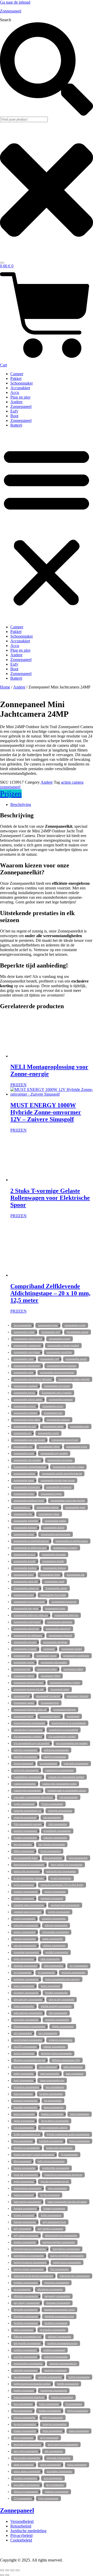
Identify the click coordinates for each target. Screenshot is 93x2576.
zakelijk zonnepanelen (55, 1757)
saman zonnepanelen (53, 1939)
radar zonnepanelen (50, 1959)
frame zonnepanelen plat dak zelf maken (67, 2202)
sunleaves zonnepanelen (26, 1892)
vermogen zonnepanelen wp (28, 1811)
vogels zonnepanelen (24, 1804)
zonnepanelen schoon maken (28, 1400)
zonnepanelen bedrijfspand (27, 1622)
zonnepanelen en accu (24, 1555)
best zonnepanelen (23, 2411)
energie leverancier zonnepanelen (30, 2262)
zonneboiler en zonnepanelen (64, 1730)
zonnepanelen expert (24, 1534)
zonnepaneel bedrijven (64, 1710)
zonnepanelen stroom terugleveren (57, 1373)
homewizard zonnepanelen (59, 2148)
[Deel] (12, 2570)
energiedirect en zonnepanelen (29, 2256)
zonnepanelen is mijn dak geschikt (68, 1501)
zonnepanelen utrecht (76, 1359)
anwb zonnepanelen (24, 2438)
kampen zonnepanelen (52, 2114)
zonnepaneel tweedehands (76, 1656)
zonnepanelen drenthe (53, 1561)
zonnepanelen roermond (61, 1400)
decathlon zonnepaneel (56, 2323)
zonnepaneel (73, 1716)
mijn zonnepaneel (48, 2067)
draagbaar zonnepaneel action (59, 2316)
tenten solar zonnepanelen (27, 1871)
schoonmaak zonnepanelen (55, 1932)
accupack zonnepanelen (25, 2478)
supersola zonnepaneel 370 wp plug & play (62, 1885)
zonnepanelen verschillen (59, 1352)
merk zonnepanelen (73, 2067)
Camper (17, 374)
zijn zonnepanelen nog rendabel (72, 1743)
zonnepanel (49, 1649)
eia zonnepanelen (22, 2289)
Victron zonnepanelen (52, 1804)
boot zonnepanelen (23, 2404)
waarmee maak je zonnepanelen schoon (67, 1791)
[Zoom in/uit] (2, 2570)
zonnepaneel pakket (73, 1669)
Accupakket (20, 388)
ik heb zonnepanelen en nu (27, 2134)
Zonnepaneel (11, 11)
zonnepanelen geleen (49, 1514)
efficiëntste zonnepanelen (50, 2289)
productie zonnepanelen (73, 1973)
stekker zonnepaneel (24, 1898)
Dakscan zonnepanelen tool (27, 2337)
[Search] (2, 263)
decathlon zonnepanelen (26, 2323)
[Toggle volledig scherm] (7, 2570)
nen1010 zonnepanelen (25, 2047)
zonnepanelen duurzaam (54, 1555)
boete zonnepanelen (49, 2404)
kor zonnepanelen (53, 2101)
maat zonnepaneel (75, 2074)
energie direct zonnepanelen (67, 2262)
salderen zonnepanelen (54, 1946)
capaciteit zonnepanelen (26, 2370)
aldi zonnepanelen (54, 2451)
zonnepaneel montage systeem (65, 1683)
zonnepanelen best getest (26, 1609)
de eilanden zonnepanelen (53, 2330)
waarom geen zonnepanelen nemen (59, 1784)
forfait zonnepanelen (51, 2215)
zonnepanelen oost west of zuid (29, 1440)
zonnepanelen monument (60, 1460)
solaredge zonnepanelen (54, 1919)
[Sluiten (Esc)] (18, 2570)
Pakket (16, 378)
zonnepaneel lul (22, 1696)
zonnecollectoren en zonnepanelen (69, 1723)
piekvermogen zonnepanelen (28, 2013)
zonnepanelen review (53, 1406)
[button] (47, 526)
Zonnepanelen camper (56, 1588)
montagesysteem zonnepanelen (56, 2053)
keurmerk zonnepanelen (25, 2107)
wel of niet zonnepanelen (26, 1770)
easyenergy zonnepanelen (57, 2296)
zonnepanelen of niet (77, 1447)
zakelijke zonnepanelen (25, 1757)
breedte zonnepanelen (68, 2384)
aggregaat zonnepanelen (59, 2458)
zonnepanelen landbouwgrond (29, 1501)
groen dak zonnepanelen (26, 2175)
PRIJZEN (18, 1085)
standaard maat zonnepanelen (65, 1905)
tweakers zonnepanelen (25, 1838)
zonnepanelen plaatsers (58, 1420)
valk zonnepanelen (58, 1824)
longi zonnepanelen (24, 2080)
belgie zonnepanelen (78, 2411)
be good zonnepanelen (25, 2424)
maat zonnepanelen (50, 2074)
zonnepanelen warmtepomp (27, 1346)
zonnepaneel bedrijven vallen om (30, 1710)
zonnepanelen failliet (54, 1528)
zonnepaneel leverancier (48, 1696)
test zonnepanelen (53, 1858)
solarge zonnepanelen (24, 1919)
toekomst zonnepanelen (55, 1838)
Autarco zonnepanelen (25, 2431)
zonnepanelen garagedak (26, 1521)
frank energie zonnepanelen (27, 2202)
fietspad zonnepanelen (25, 2222)
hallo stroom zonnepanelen (51, 2161)
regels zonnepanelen (24, 1959)
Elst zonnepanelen (60, 2269)
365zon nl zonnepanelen (26, 2492)
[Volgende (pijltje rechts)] (7, 2575)
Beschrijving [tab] (21, 805)
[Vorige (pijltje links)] (2, 2575)
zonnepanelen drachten (25, 1568)
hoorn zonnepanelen (80, 2141)
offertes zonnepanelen (63, 2027)
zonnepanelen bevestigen (64, 1602)
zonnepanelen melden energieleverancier (62, 1474)
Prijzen (11, 794)
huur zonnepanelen (23, 2141)
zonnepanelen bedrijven (66, 1615)
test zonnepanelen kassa (26, 1858)
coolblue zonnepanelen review (62, 2343)
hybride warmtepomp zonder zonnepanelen (68, 2134)
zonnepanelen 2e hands (25, 1649)
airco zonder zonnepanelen (27, 2458)
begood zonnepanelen (25, 2418)
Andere (16, 402)
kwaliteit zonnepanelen (51, 2094)
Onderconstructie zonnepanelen (29, 2027)
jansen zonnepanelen (24, 2121)
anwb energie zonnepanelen (27, 2445)
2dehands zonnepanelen (57, 2492)
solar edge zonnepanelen (26, 1925)
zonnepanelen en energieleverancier (31, 1541)
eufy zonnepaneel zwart (54, 2222)
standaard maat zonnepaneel (28, 1912)
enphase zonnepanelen (25, 2242)
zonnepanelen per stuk (25, 1426)
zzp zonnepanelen (22, 1325)
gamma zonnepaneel (24, 2195)
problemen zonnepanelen (26, 1979)
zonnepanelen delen (50, 1575)
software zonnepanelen (56, 1925)
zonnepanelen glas (23, 1514)
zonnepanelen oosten (48, 1433)
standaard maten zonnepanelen (29, 1905)
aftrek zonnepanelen (24, 2465)
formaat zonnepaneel (24, 2215)
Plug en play (21, 397)
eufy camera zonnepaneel (26, 2236)
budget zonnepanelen (79, 2377)
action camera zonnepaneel (27, 2471)
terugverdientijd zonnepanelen (29, 1865)
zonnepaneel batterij (50, 1716)
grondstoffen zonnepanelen (56, 2168)
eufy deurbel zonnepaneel (50, 2229)
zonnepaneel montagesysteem (28, 1683)
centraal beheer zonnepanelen (28, 2364)
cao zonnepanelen (22, 2377)
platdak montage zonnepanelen (56, 2006)
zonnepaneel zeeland (72, 1649)
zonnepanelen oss (22, 1433)
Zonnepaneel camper (24, 1703)
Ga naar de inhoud (15, 2)
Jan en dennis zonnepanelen (55, 2121)
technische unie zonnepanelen (61, 1871)
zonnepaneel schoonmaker (54, 1662)
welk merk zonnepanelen (76, 1764)
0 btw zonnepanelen (48, 2498)
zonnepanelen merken (24, 1474)
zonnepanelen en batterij (65, 1548)
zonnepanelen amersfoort (58, 1629)
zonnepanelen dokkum (54, 1568)
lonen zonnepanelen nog (52, 2080)
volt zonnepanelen (69, 1797)
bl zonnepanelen (74, 2404)
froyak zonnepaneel (50, 2195)
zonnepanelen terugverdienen (62, 1366)
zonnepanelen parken (53, 1426)
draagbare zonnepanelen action (59, 2310)
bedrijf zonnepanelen (53, 2418)
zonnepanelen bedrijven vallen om (31, 1615)
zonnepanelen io (22, 1507)
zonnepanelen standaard (26, 1386)
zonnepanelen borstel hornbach (29, 1602)
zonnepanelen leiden (24, 1494)
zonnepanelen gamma (55, 1521)
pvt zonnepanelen (22, 1973)
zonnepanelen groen (75, 1507)
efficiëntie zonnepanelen (26, 2296)
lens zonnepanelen (55, 2087)
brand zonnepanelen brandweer (29, 2397)
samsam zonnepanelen (25, 1939)
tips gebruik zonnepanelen (52, 1844)
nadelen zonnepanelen (54, 2047)
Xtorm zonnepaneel (23, 1764)
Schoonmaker (22, 383)
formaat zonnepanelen (54, 2209)
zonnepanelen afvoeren (25, 1642)
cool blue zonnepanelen (25, 2357)
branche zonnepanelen (62, 2397)
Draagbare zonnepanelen (26, 2316)
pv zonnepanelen (46, 1973)
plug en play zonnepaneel (61, 2000)
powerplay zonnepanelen (26, 1993)
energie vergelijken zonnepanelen (67, 2256)
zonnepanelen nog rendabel (54, 1453)
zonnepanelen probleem (25, 1413)
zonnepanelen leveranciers (27, 1487)
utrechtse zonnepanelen (25, 1831)
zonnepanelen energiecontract (56, 1534)
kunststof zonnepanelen (26, 2101)
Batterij (16, 425)
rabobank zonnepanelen (25, 1966)
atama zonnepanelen (79, 2431)
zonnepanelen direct (24, 1575)
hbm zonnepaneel (22, 2161)
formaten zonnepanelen (25, 2209)
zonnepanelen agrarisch (60, 1635)
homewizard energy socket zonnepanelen (34, 2155)
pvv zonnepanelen (79, 1966)
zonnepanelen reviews (25, 1406)
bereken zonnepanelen (50, 2411)
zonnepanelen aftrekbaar (55, 1642)
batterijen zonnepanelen (55, 2424)
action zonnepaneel (77, 2465)
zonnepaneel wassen (47, 1656)
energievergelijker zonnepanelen (59, 2242)
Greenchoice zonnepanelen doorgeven (63, 2175)
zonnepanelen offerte (49, 1447)
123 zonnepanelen (23, 2498)
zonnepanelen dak (76, 1575)
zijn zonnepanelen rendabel (62, 1737)
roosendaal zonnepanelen (26, 1952)
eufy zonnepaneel (22, 2229)
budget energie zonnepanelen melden (32, 2384)
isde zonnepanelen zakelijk (54, 2128)
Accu (15, 392)
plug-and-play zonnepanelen (28, 2000)
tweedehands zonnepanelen (57, 1831)
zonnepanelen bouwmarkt (53, 1595)
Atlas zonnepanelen (52, 2431)
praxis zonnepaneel (50, 1986)
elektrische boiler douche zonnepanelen (33, 2276)
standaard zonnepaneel (52, 1898)
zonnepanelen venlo (24, 1359)
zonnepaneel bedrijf (24, 1716)
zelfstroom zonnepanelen (56, 1750)
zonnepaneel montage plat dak (29, 1689)
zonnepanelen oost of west (65, 1440)
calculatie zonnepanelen (50, 2377)
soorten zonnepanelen (59, 1912)
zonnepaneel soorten (24, 1662)
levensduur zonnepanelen (26, 2087)
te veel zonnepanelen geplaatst (29, 1878)
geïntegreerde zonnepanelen (28, 2188)
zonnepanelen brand (24, 1595)
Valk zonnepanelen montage (28, 1824)
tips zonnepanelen (23, 1844)
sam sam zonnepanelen (25, 1946)
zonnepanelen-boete (48, 1325)
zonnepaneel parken (47, 1669)
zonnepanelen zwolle (75, 1325)
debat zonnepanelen (24, 2330)
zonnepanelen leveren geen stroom (58, 1480)
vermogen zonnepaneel (25, 1818)
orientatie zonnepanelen (57, 2020)
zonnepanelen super (24, 1373)
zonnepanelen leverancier (59, 1487)
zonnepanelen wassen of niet (28, 1339)
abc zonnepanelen (55, 2485)
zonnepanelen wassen (60, 1339)
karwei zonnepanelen (24, 2114)
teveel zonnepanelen (51, 1851)
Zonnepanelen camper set (26, 1588)
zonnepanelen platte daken (27, 1420)
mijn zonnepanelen (23, 2067)
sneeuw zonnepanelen (25, 1932)
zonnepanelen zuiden (24, 1332)
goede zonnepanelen (24, 2182)
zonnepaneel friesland (78, 1696)
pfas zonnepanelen (58, 2013)
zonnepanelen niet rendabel (27, 1460)
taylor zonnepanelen (24, 1885)
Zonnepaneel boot (50, 1703)
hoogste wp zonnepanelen (27, 2148)
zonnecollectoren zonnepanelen (29, 1723)
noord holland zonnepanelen (28, 2040)
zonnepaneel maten (60, 1689)
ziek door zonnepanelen (25, 1750)
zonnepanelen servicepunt (57, 1386)
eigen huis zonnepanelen (57, 2283)
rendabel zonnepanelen (57, 1952)
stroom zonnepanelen (55, 1892)
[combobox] (24, 119)
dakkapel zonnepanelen (59, 2337)
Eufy (14, 411)
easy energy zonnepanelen (27, 2303)
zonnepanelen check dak (26, 1582)
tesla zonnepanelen (78, 1858)
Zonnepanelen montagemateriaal (30, 1467)
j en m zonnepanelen (24, 2128)
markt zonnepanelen (24, 2074)
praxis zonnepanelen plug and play (63, 1979)
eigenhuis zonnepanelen (26, 2283)
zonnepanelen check (54, 1582)
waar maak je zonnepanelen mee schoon (33, 1797)
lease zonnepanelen (23, 2094)
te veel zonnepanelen (61, 1878)
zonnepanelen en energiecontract (72, 1541)
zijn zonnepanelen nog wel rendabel (32, 1743)
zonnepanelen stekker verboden (74, 1379)
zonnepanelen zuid (51, 1332)
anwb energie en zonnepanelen (63, 2445)
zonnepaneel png (22, 1669)
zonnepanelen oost (23, 1447)
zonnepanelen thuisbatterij (27, 1366)
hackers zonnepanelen (25, 2168)
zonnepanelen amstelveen (26, 1629)
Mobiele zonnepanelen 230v (66, 2060)
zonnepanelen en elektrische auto (30, 1548)
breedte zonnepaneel (24, 2391)
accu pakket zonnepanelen (27, 2485)
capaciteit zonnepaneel (55, 2370)
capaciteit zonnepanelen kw (63, 2364)
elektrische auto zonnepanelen (75, 2276)
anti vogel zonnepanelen (26, 2451)
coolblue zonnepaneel (54, 2350)
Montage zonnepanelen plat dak (29, 2060)
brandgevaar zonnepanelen (54, 2391)
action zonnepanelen (51, 2465)
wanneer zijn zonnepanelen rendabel (66, 1777)
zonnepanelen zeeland (78, 1332)
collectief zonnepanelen (56, 2357)
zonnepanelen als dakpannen (28, 1635)
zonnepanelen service (24, 1393)
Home (5, 687)
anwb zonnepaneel (49, 2438)
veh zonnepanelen (52, 1818)
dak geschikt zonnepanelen (27, 2343)
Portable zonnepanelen (56, 1993)
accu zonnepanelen (53, 2478)
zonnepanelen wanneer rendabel (63, 1346)
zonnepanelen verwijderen (27, 1352)
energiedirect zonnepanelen (66, 2249)
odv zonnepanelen (23, 2033)
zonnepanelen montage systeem (68, 1467)
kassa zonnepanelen (54, 2107)
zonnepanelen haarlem (48, 1507)
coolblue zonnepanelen (25, 2350)
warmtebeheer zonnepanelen (28, 1777)
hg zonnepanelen (69, 2155)
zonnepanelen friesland (25, 1528)
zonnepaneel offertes (24, 1676)
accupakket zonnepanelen (59, 2471)
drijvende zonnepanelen (26, 2310)
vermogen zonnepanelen (60, 1811)
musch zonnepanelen (24, 2053)
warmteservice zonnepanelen (59, 1770)
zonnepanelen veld (50, 1359)
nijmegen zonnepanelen (61, 2040)
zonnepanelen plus (53, 1413)
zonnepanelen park (80, 1426)
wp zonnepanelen (48, 1764)
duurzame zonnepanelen (58, 2303)
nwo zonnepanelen (48, 2033)
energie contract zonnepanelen (29, 2269)
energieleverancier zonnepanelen (30, 2249)
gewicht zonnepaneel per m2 (55, 2182)
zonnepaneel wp (22, 1656)
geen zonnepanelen (57, 2188)
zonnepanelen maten (24, 1480)
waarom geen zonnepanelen (27, 1791)
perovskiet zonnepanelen (26, 2020)
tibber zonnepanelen (24, 1851)
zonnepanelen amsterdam (60, 1622)
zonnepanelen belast (55, 1609)
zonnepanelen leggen (51, 1494)
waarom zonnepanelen (25, 1784)
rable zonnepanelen (53, 1966)
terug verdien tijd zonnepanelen (67, 1865)
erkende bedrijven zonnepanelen (61, 2236)
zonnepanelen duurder (25, 1561)
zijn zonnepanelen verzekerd (28, 1737)
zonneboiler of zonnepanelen (28, 1730)
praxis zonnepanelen (24, 1986)
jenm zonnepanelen (80, 2114)
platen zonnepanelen (24, 2006)
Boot (14, 416)
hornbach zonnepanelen (51, 2141)
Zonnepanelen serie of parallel (57, 1393)
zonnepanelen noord (24, 1453)
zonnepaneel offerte (51, 1676)
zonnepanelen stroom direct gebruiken (33, 1379)
